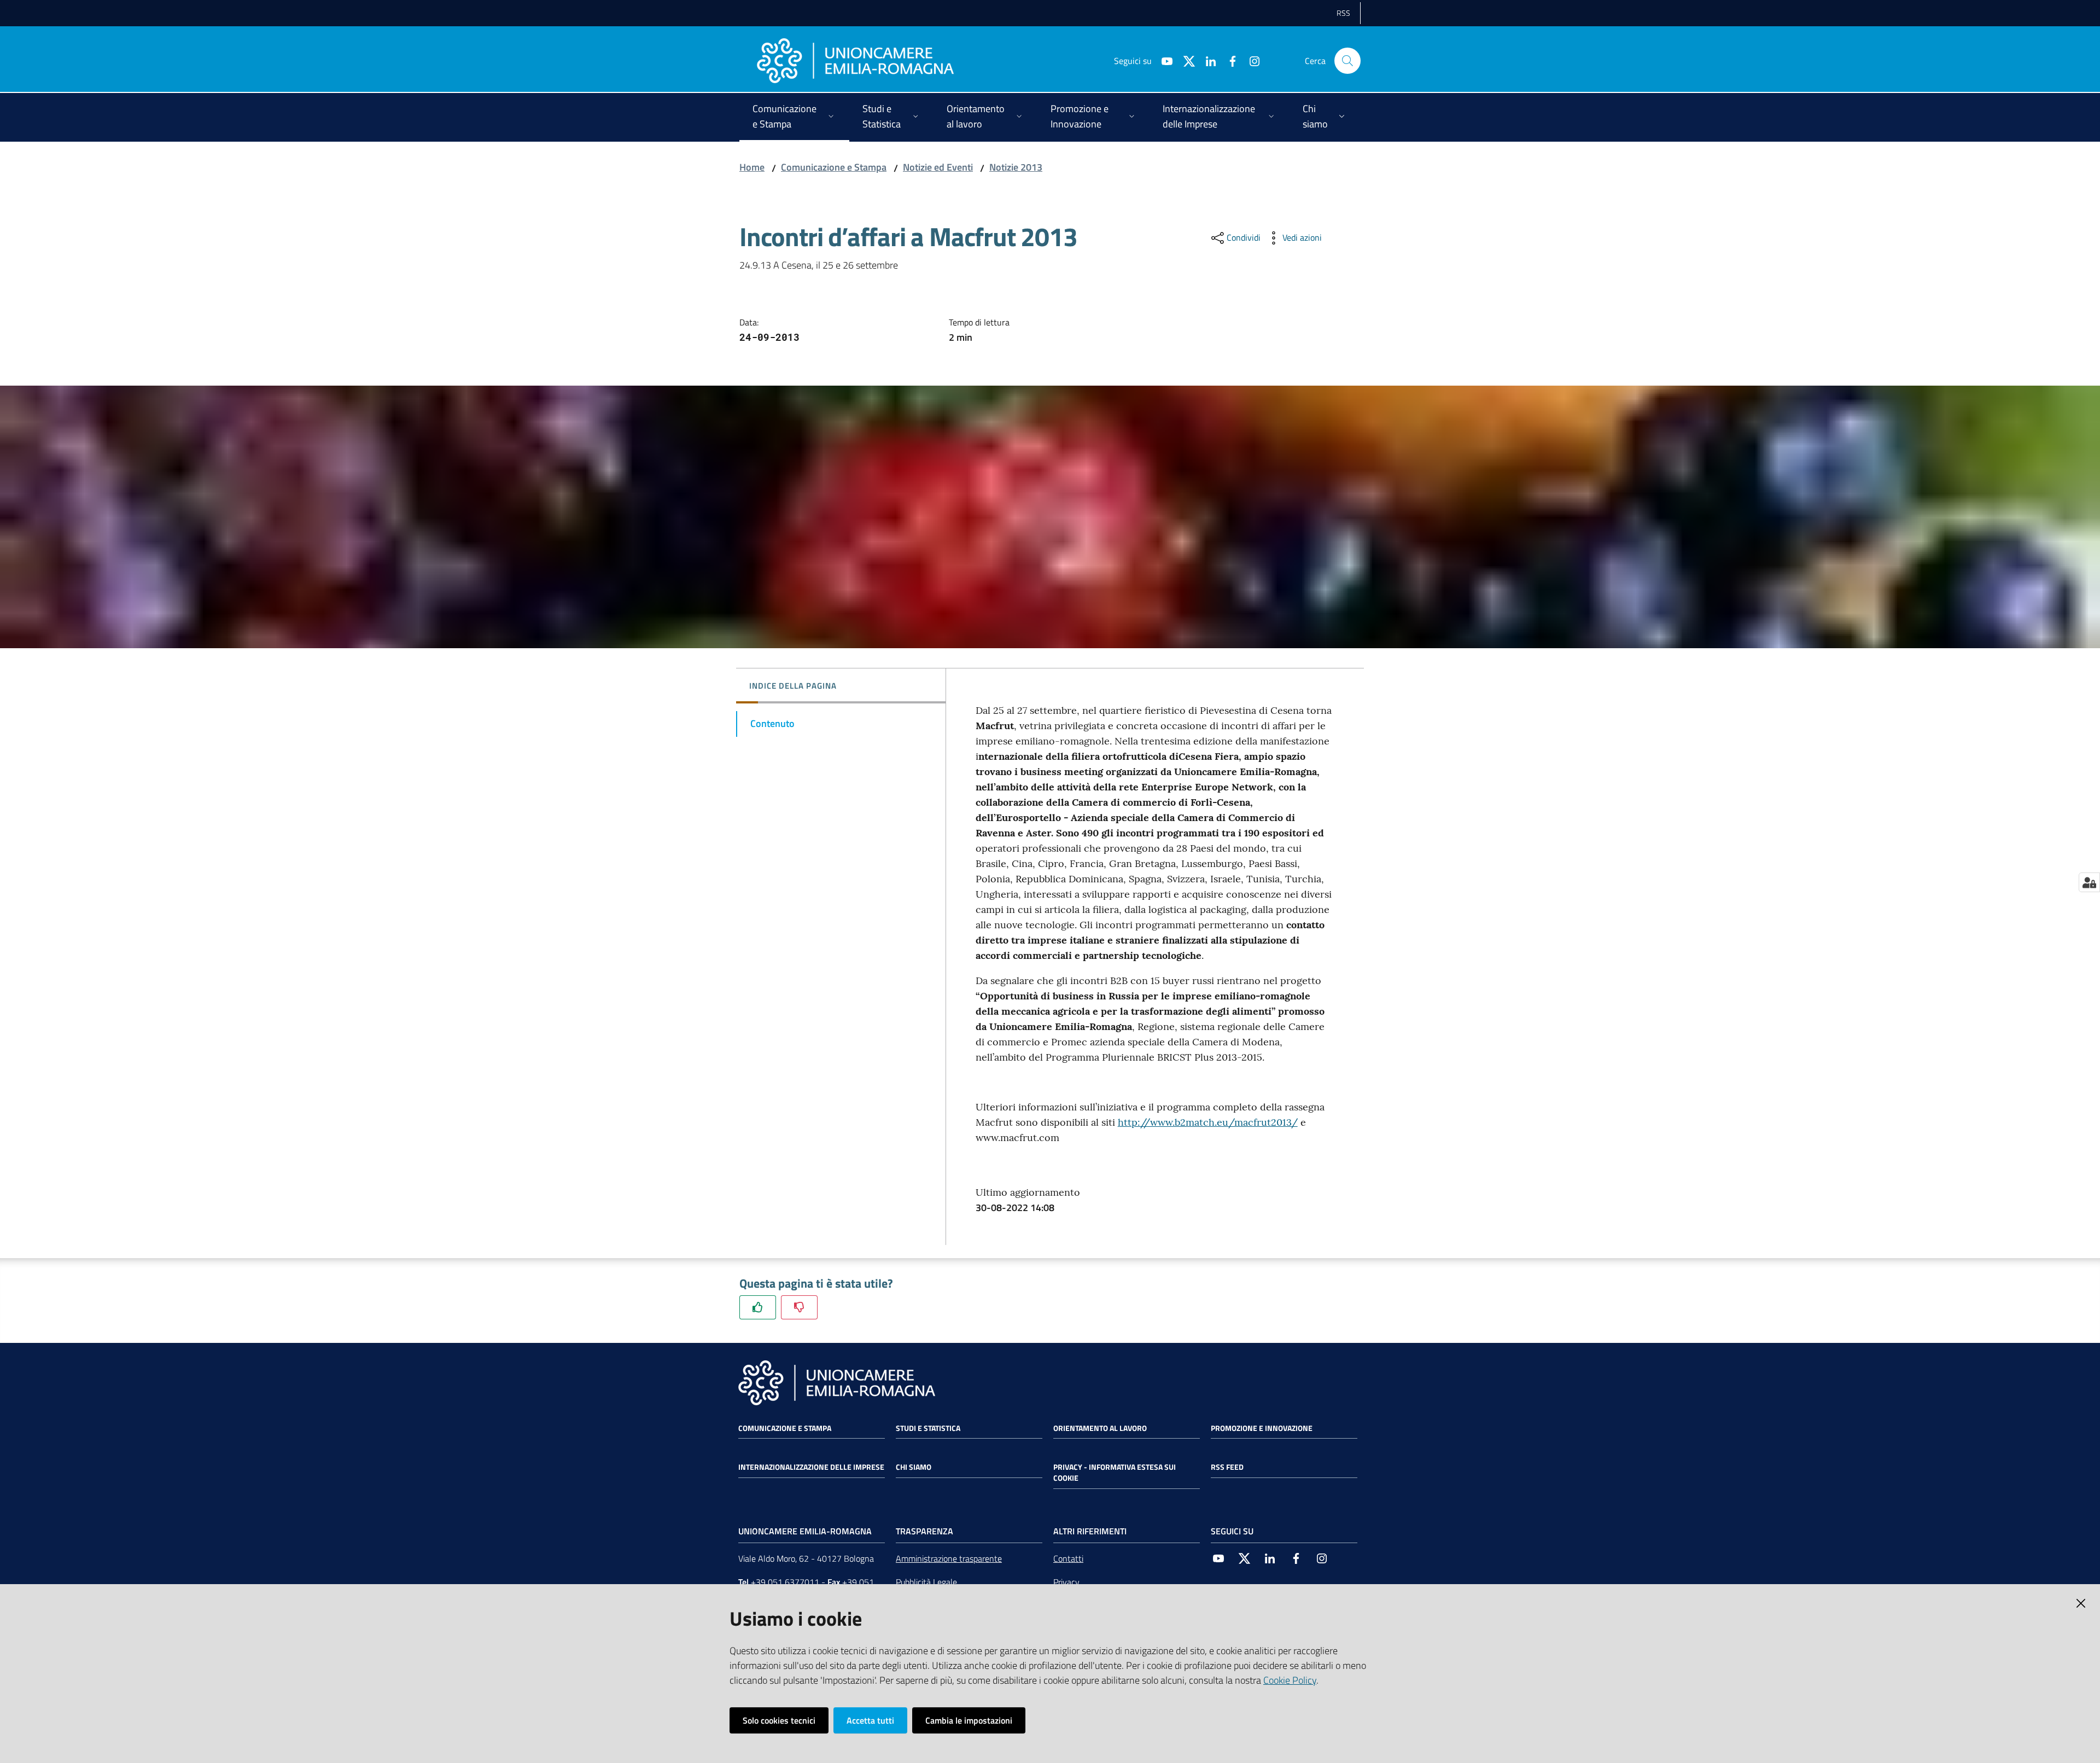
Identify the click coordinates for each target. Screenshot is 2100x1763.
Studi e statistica (928, 1428)
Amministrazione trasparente (949, 1558)
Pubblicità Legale (926, 1582)
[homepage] (855, 61)
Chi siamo (914, 1467)
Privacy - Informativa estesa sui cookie (1115, 1473)
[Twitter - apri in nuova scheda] (1185, 60)
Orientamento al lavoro (1100, 1428)
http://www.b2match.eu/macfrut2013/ (1208, 1122)
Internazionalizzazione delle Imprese (811, 1467)
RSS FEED (1227, 1467)
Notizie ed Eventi (938, 167)
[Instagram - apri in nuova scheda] (1250, 60)
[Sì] (758, 1307)
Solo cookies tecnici (779, 1720)
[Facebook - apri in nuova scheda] (1228, 60)
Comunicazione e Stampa (834, 167)
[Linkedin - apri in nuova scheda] (1206, 60)
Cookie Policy (1290, 1680)
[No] (799, 1307)
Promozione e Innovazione (1262, 1428)
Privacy (1066, 1582)
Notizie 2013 (1016, 167)
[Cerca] (1347, 61)
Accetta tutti (870, 1720)
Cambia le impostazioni (969, 1720)
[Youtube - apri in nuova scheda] (1163, 60)
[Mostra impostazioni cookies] (2089, 882)
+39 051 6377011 (785, 1582)
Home (752, 167)
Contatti (1068, 1558)
